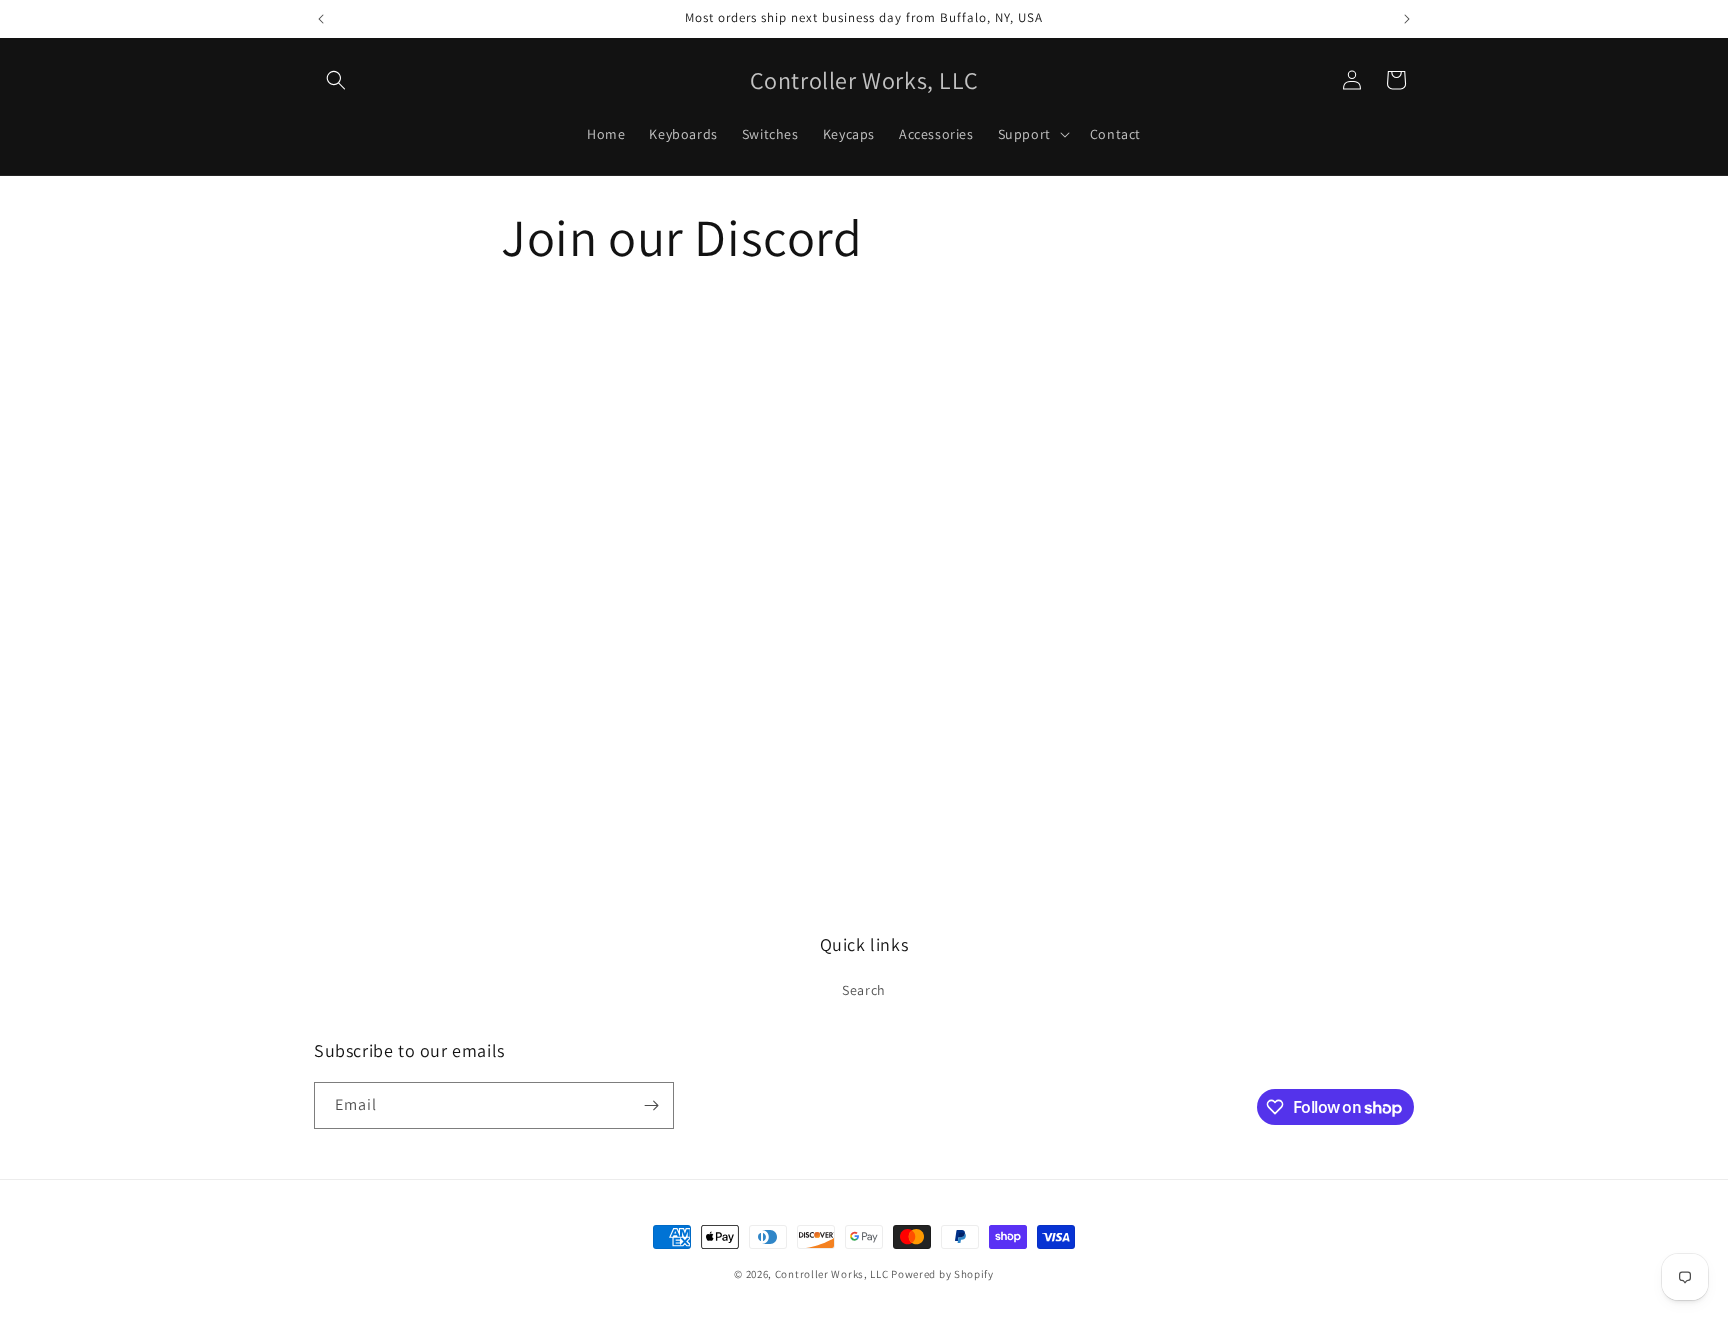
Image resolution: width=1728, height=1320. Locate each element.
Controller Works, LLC (832, 1274)
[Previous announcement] (321, 19)
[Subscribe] (651, 1105)
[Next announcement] (1407, 19)
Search (864, 990)
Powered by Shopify (942, 1274)
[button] (336, 80)
